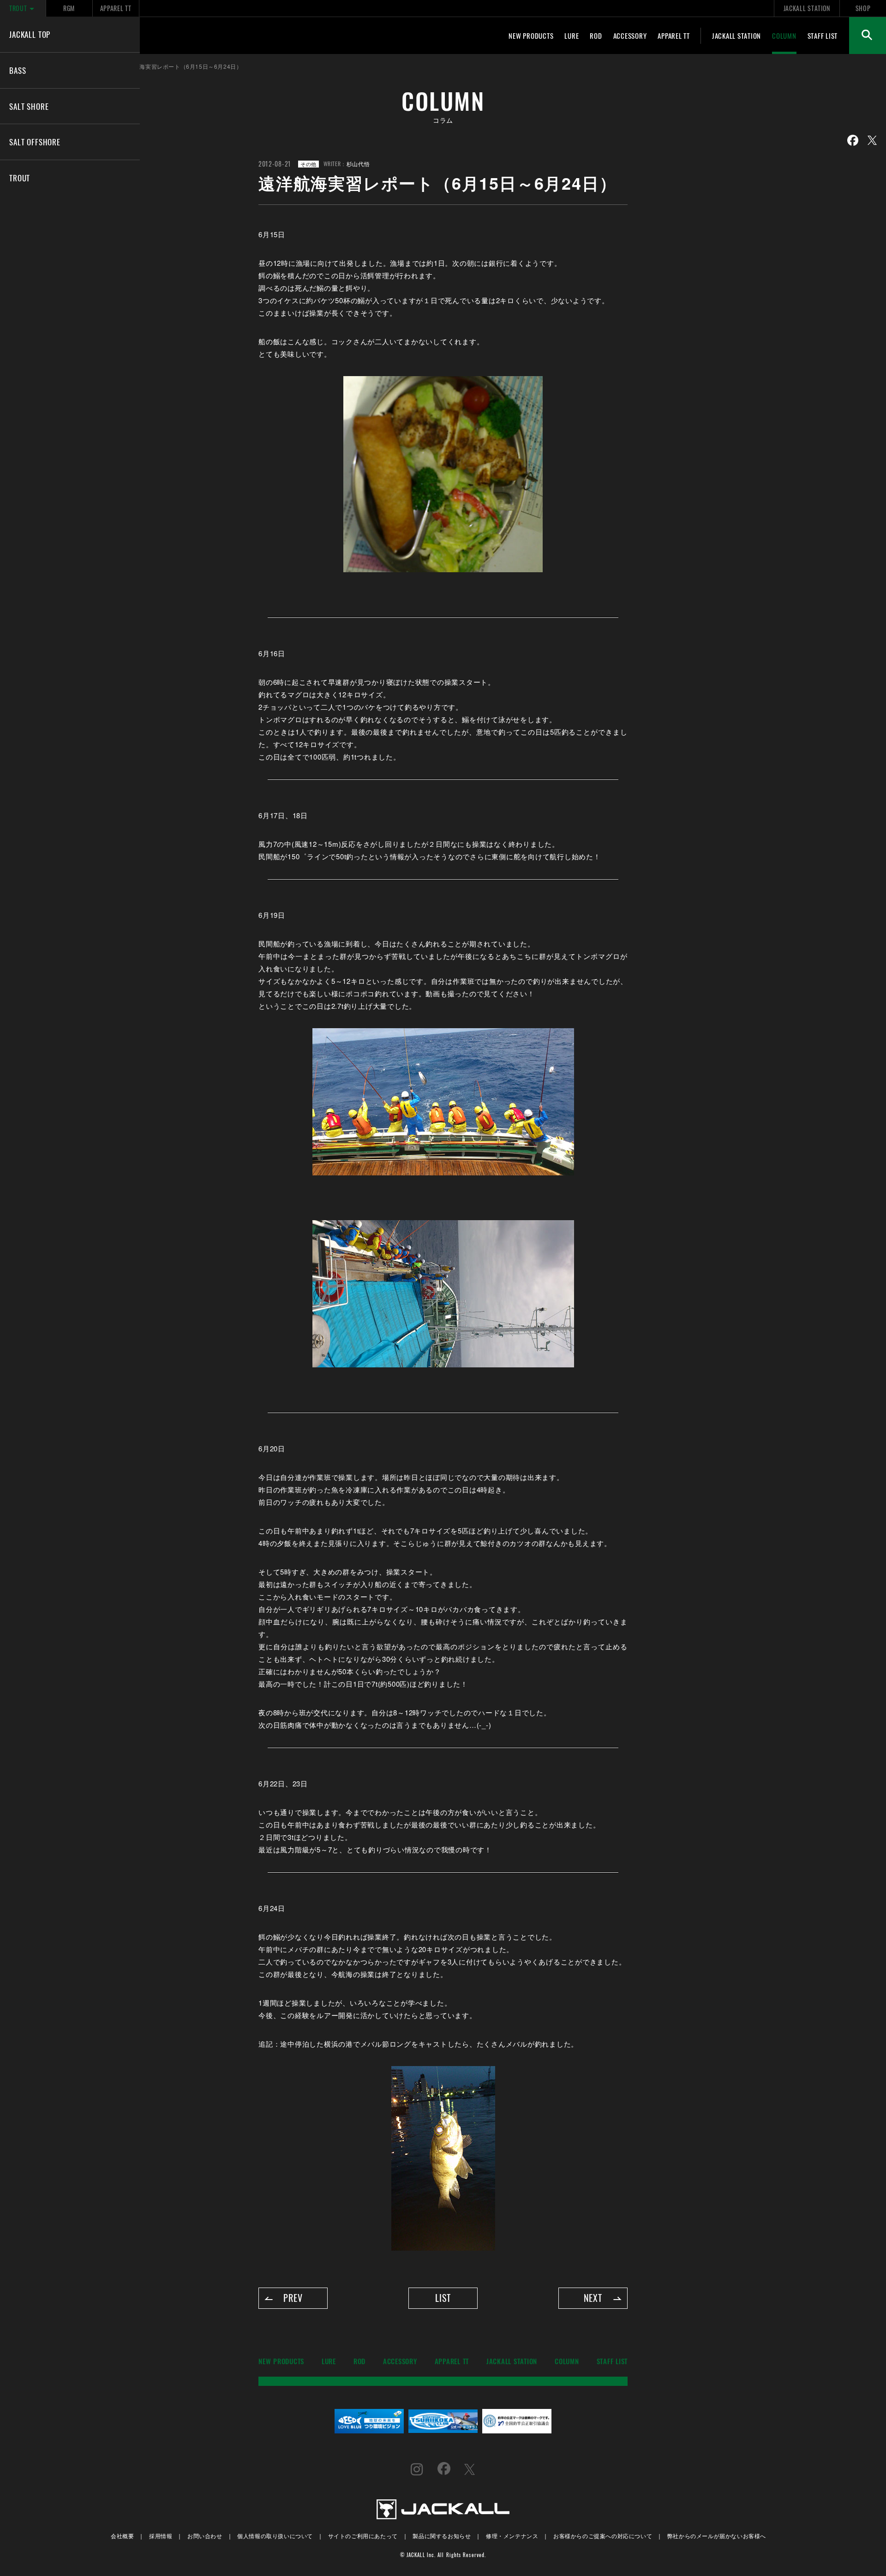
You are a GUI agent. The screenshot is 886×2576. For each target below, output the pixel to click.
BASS (18, 70)
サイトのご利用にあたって (363, 2536)
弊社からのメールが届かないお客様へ (717, 2536)
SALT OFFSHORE (35, 142)
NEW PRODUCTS (531, 36)
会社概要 (122, 2536)
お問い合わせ (205, 2536)
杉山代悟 (358, 164)
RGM (69, 8)
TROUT (18, 8)
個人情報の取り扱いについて (275, 2536)
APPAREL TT (116, 8)
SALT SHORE (29, 106)
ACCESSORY (630, 36)
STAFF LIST (823, 36)
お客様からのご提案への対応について (603, 2536)
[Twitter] (872, 140)
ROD (596, 36)
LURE (572, 36)
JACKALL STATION (807, 8)
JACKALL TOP (30, 34)
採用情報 (161, 2536)
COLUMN (784, 36)
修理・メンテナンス (512, 2536)
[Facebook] (853, 140)
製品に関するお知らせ (442, 2536)
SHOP (863, 8)
